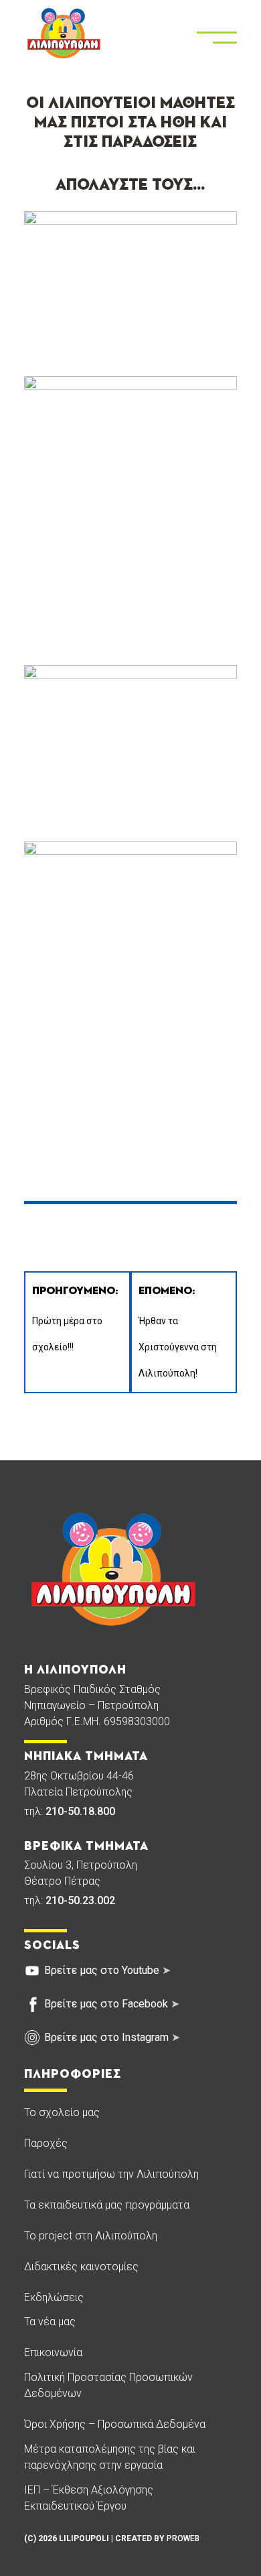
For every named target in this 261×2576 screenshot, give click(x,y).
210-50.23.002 (80, 1900)
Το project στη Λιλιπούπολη (91, 2236)
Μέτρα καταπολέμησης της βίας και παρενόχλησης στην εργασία (110, 2457)
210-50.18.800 (80, 1811)
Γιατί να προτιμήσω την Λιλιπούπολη (111, 2174)
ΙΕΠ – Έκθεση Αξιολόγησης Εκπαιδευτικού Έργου (89, 2498)
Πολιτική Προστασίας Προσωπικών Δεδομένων (108, 2385)
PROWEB (183, 2538)
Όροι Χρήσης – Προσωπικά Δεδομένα (115, 2424)
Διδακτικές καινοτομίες (81, 2267)
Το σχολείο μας (62, 2112)
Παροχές (46, 2143)
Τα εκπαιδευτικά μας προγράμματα (107, 2205)
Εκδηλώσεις (54, 2297)
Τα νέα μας (50, 2322)
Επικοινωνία (53, 2352)
